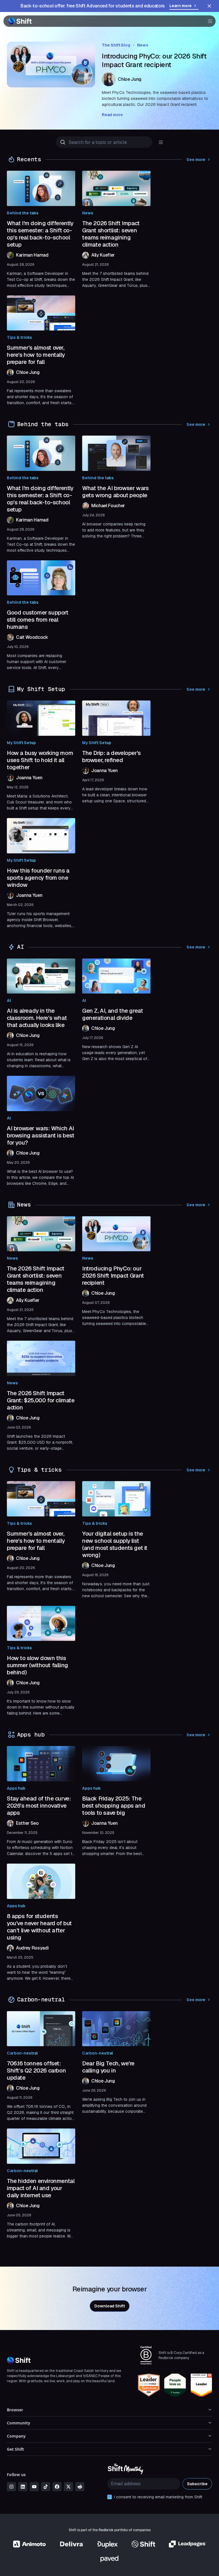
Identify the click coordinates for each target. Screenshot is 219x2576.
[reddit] (80, 2487)
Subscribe (197, 2484)
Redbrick (106, 2530)
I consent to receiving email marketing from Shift (158, 2497)
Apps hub (16, 1788)
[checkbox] (109, 2497)
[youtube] (34, 2487)
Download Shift (110, 2306)
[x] (68, 2487)
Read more (112, 115)
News (143, 45)
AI (9, 1000)
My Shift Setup (21, 743)
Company (16, 2436)
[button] (208, 21)
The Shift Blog (116, 45)
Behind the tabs (23, 213)
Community (19, 2423)
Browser (15, 2410)
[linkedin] (23, 2487)
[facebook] (57, 2487)
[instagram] (11, 2487)
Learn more (181, 6)
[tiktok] (46, 2487)
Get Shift (15, 2449)
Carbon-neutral (22, 2053)
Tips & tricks (19, 337)
